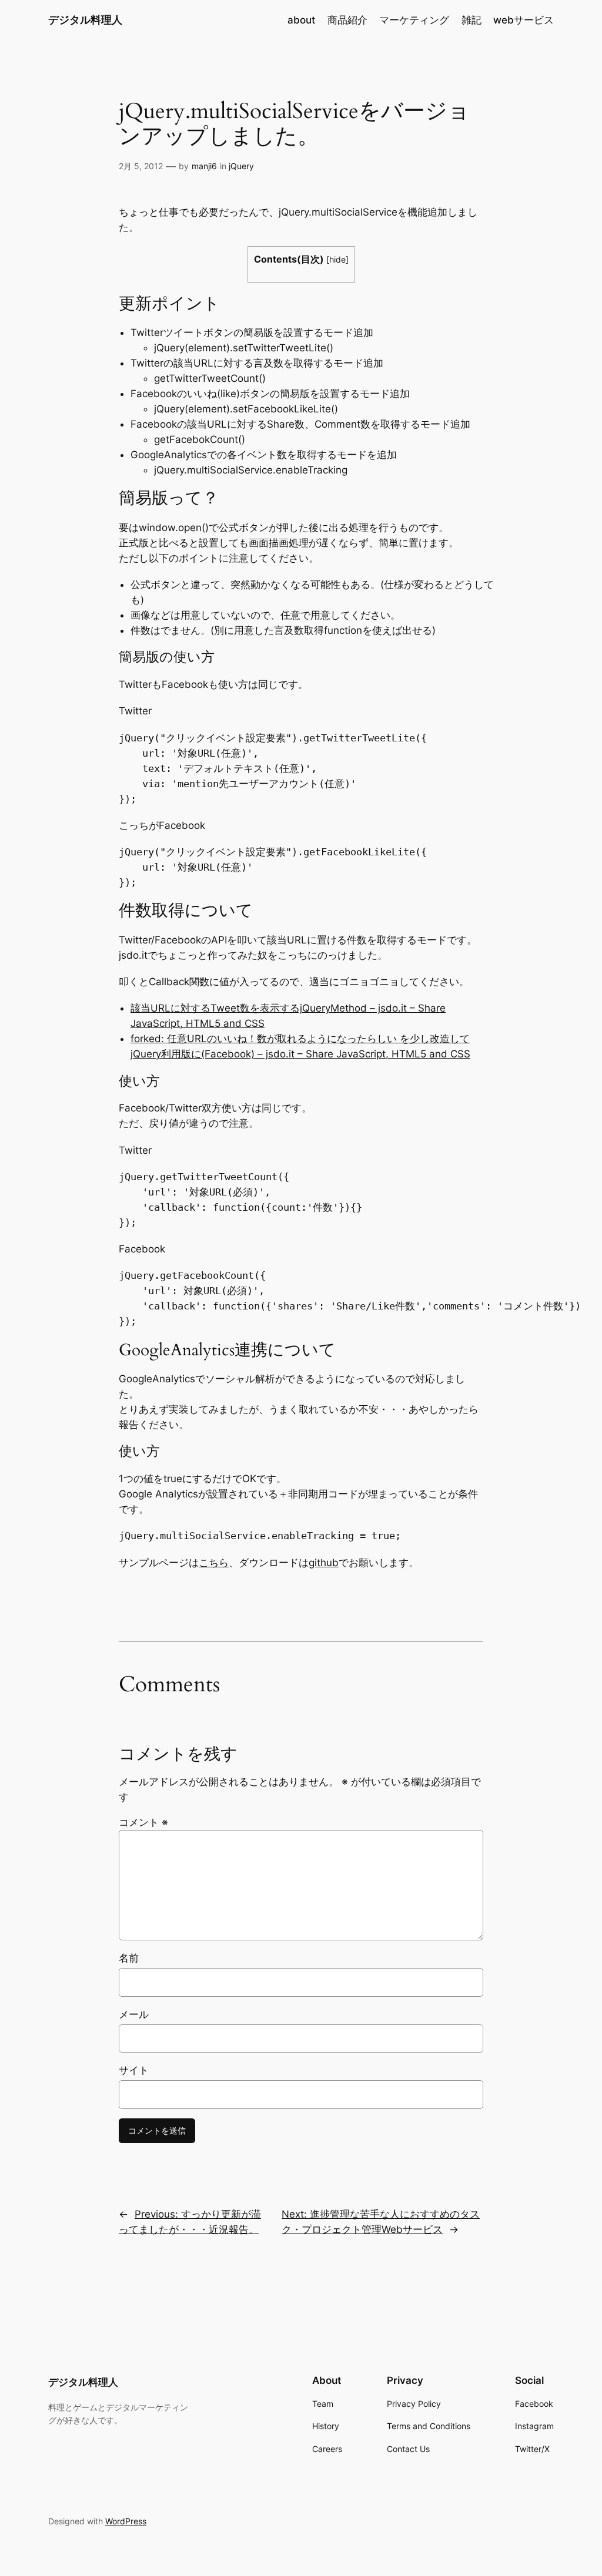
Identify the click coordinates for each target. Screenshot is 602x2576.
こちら (214, 1563)
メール (134, 2014)
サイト (134, 2070)
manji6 (204, 166)
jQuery (241, 166)
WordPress (126, 2521)
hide (337, 259)
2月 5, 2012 (141, 166)
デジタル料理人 (85, 20)
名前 (129, 1958)
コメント (143, 1822)
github (324, 1563)
